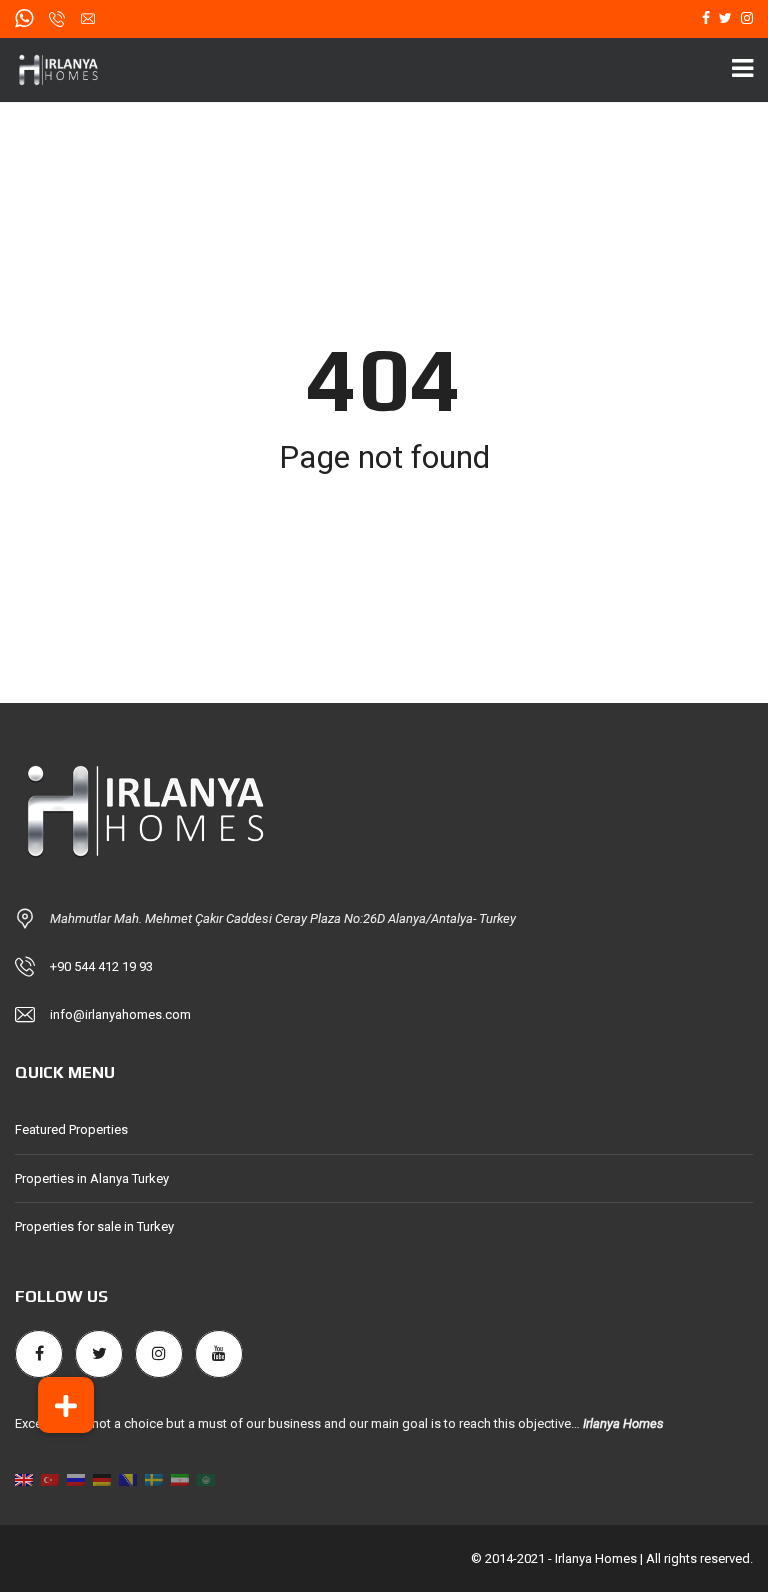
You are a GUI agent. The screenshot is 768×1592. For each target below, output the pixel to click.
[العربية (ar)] (206, 1478)
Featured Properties (71, 1129)
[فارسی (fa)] (180, 1478)
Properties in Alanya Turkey (92, 1178)
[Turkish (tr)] (50, 1478)
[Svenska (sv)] (154, 1478)
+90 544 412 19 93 (101, 966)
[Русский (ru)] (76, 1478)
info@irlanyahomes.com (120, 1014)
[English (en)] (24, 1478)
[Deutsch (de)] (102, 1478)
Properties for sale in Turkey (94, 1226)
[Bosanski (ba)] (128, 1478)
